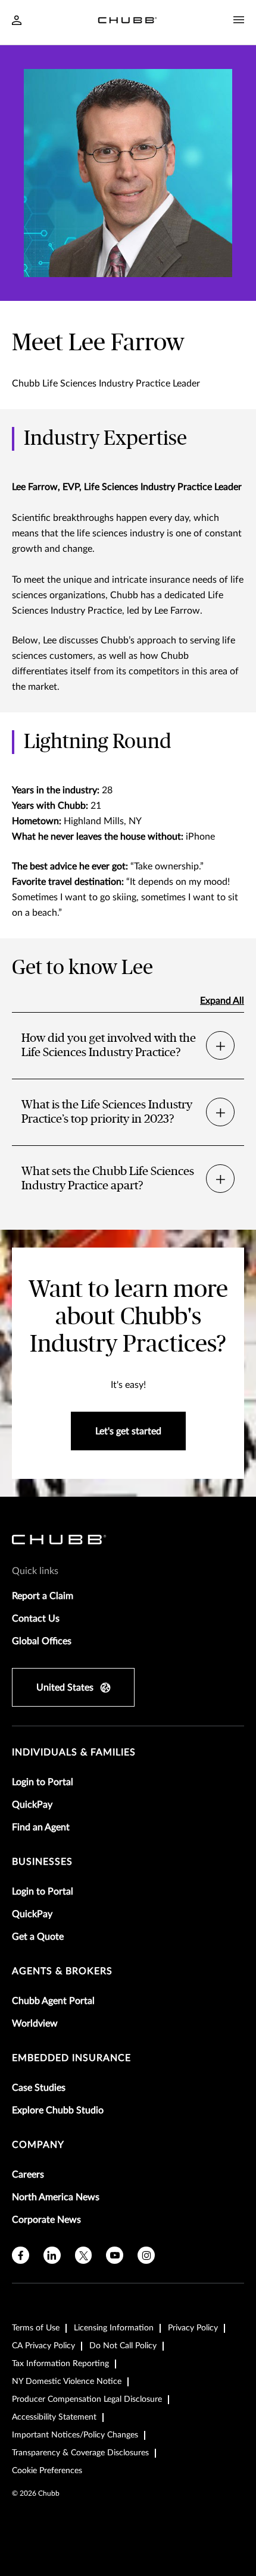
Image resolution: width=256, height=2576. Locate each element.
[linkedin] (52, 2255)
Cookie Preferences (47, 2471)
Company (38, 2145)
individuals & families (74, 1752)
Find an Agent (41, 1827)
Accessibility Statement (54, 2417)
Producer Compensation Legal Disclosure (87, 2399)
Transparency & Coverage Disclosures (80, 2453)
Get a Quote (38, 1937)
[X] (84, 2255)
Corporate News (46, 2220)
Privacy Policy (193, 2328)
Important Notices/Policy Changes (75, 2435)
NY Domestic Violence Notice (67, 2382)
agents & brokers (62, 1971)
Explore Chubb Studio (58, 2110)
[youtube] (115, 2255)
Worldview (35, 2024)
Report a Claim (43, 1596)
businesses (42, 1862)
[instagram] (146, 2255)
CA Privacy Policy (43, 2346)
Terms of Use (36, 2328)
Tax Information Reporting (60, 2364)
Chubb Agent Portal (53, 2001)
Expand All (222, 1001)
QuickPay (32, 1805)
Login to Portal (43, 1782)
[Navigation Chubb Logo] (127, 22)
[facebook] (21, 2255)
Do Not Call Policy (123, 2346)
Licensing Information (114, 2328)
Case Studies (39, 2088)
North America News (56, 2197)
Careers (28, 2175)
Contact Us (36, 1619)
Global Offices (42, 1641)
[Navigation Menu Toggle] (239, 20)
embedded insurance (71, 2058)
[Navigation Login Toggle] (17, 21)
